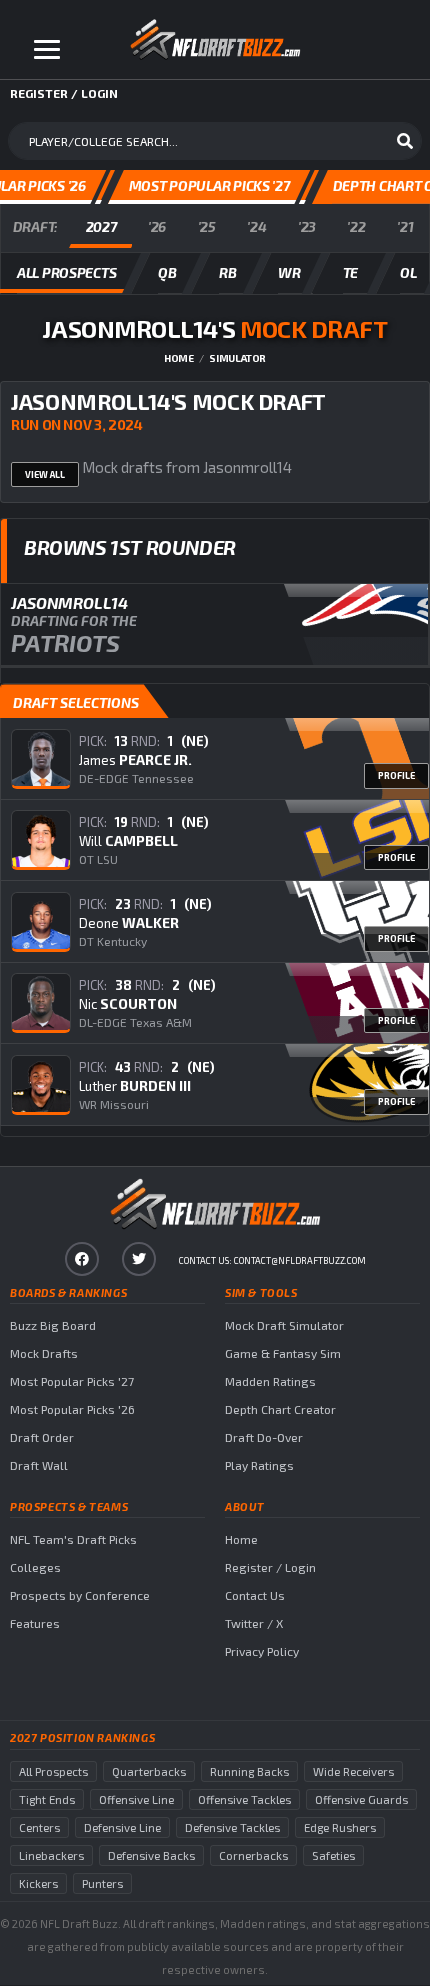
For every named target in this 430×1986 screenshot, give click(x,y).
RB (227, 272)
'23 (307, 226)
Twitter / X (254, 1623)
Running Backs (249, 1771)
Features (35, 1623)
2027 (101, 226)
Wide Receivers (353, 1771)
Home (179, 358)
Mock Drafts (44, 1353)
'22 (356, 226)
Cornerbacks (253, 1855)
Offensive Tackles (244, 1799)
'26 (157, 226)
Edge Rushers (340, 1827)
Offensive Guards (361, 1799)
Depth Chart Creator (280, 1409)
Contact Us (255, 1595)
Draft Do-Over (264, 1437)
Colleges (35, 1567)
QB (167, 272)
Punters (102, 1883)
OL (408, 272)
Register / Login (270, 1567)
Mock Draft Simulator (284, 1325)
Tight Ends (47, 1799)
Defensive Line (122, 1827)
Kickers (38, 1883)
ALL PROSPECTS (66, 272)
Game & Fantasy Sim (283, 1353)
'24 (256, 226)
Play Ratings (259, 1465)
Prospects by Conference (80, 1595)
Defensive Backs (151, 1855)
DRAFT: (35, 226)
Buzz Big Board (53, 1325)
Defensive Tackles (232, 1827)
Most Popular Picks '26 (72, 1409)
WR (289, 272)
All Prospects (53, 1771)
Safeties (333, 1855)
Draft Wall (39, 1465)
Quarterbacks (149, 1771)
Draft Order (42, 1437)
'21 (405, 226)
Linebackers (51, 1855)
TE (350, 272)
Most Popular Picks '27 (72, 1381)
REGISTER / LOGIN (64, 93)
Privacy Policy (262, 1651)
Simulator (237, 358)
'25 (207, 226)
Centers (39, 1827)
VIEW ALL (45, 474)
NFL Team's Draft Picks (73, 1539)
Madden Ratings (270, 1381)
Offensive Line (136, 1799)
